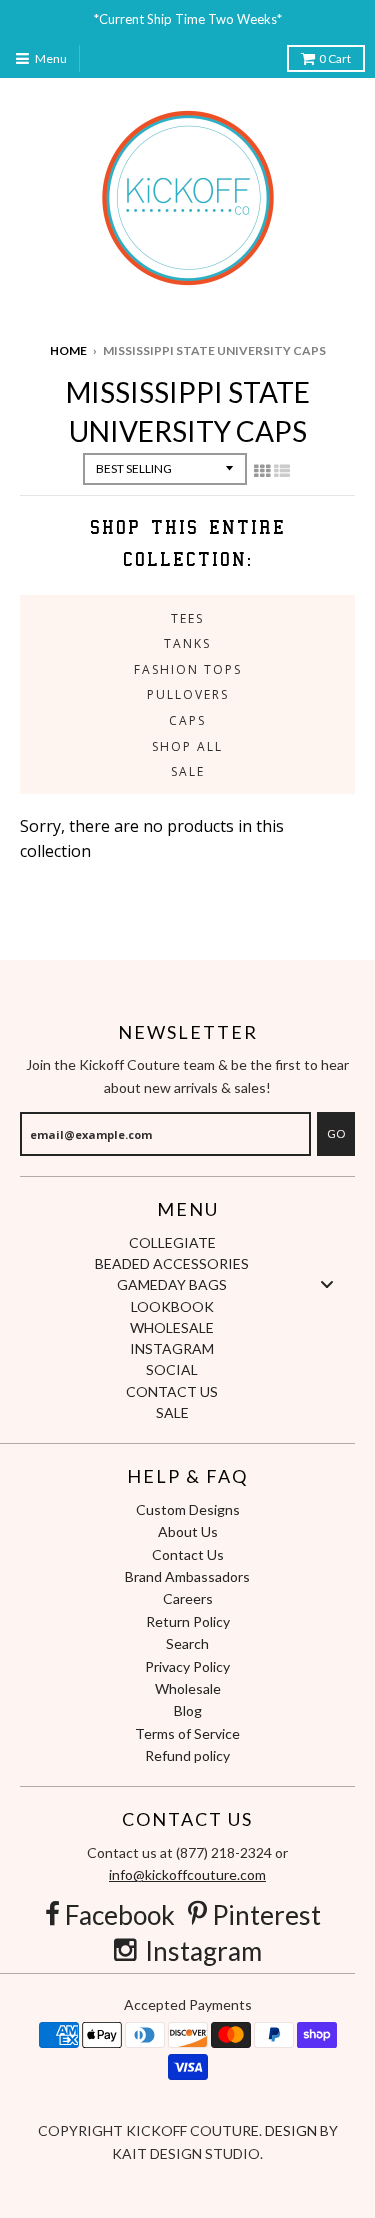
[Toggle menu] (327, 1284)
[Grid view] (262, 471)
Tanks (187, 643)
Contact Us (188, 1554)
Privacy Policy (187, 1666)
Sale (188, 771)
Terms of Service (187, 1733)
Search (187, 1643)
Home (68, 350)
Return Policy (188, 1621)
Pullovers (188, 694)
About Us (188, 1531)
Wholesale (188, 1688)
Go (336, 1133)
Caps (187, 720)
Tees (187, 618)
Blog (188, 1710)
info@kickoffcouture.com (187, 1874)
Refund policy (187, 1755)
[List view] (282, 471)
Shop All (187, 746)
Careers (188, 1598)
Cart (335, 58)
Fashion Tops (188, 669)
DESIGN (292, 2130)
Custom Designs (188, 1509)
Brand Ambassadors (187, 1576)
